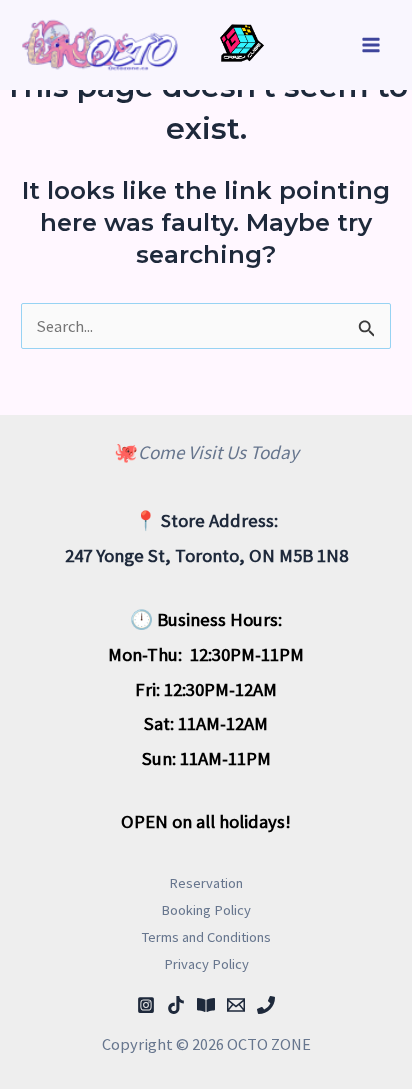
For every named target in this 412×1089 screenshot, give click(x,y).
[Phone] (266, 1005)
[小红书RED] (206, 1005)
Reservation (206, 883)
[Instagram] (146, 1005)
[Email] (236, 1005)
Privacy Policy (206, 964)
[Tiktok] (176, 1005)
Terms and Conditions (206, 937)
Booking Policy (206, 910)
